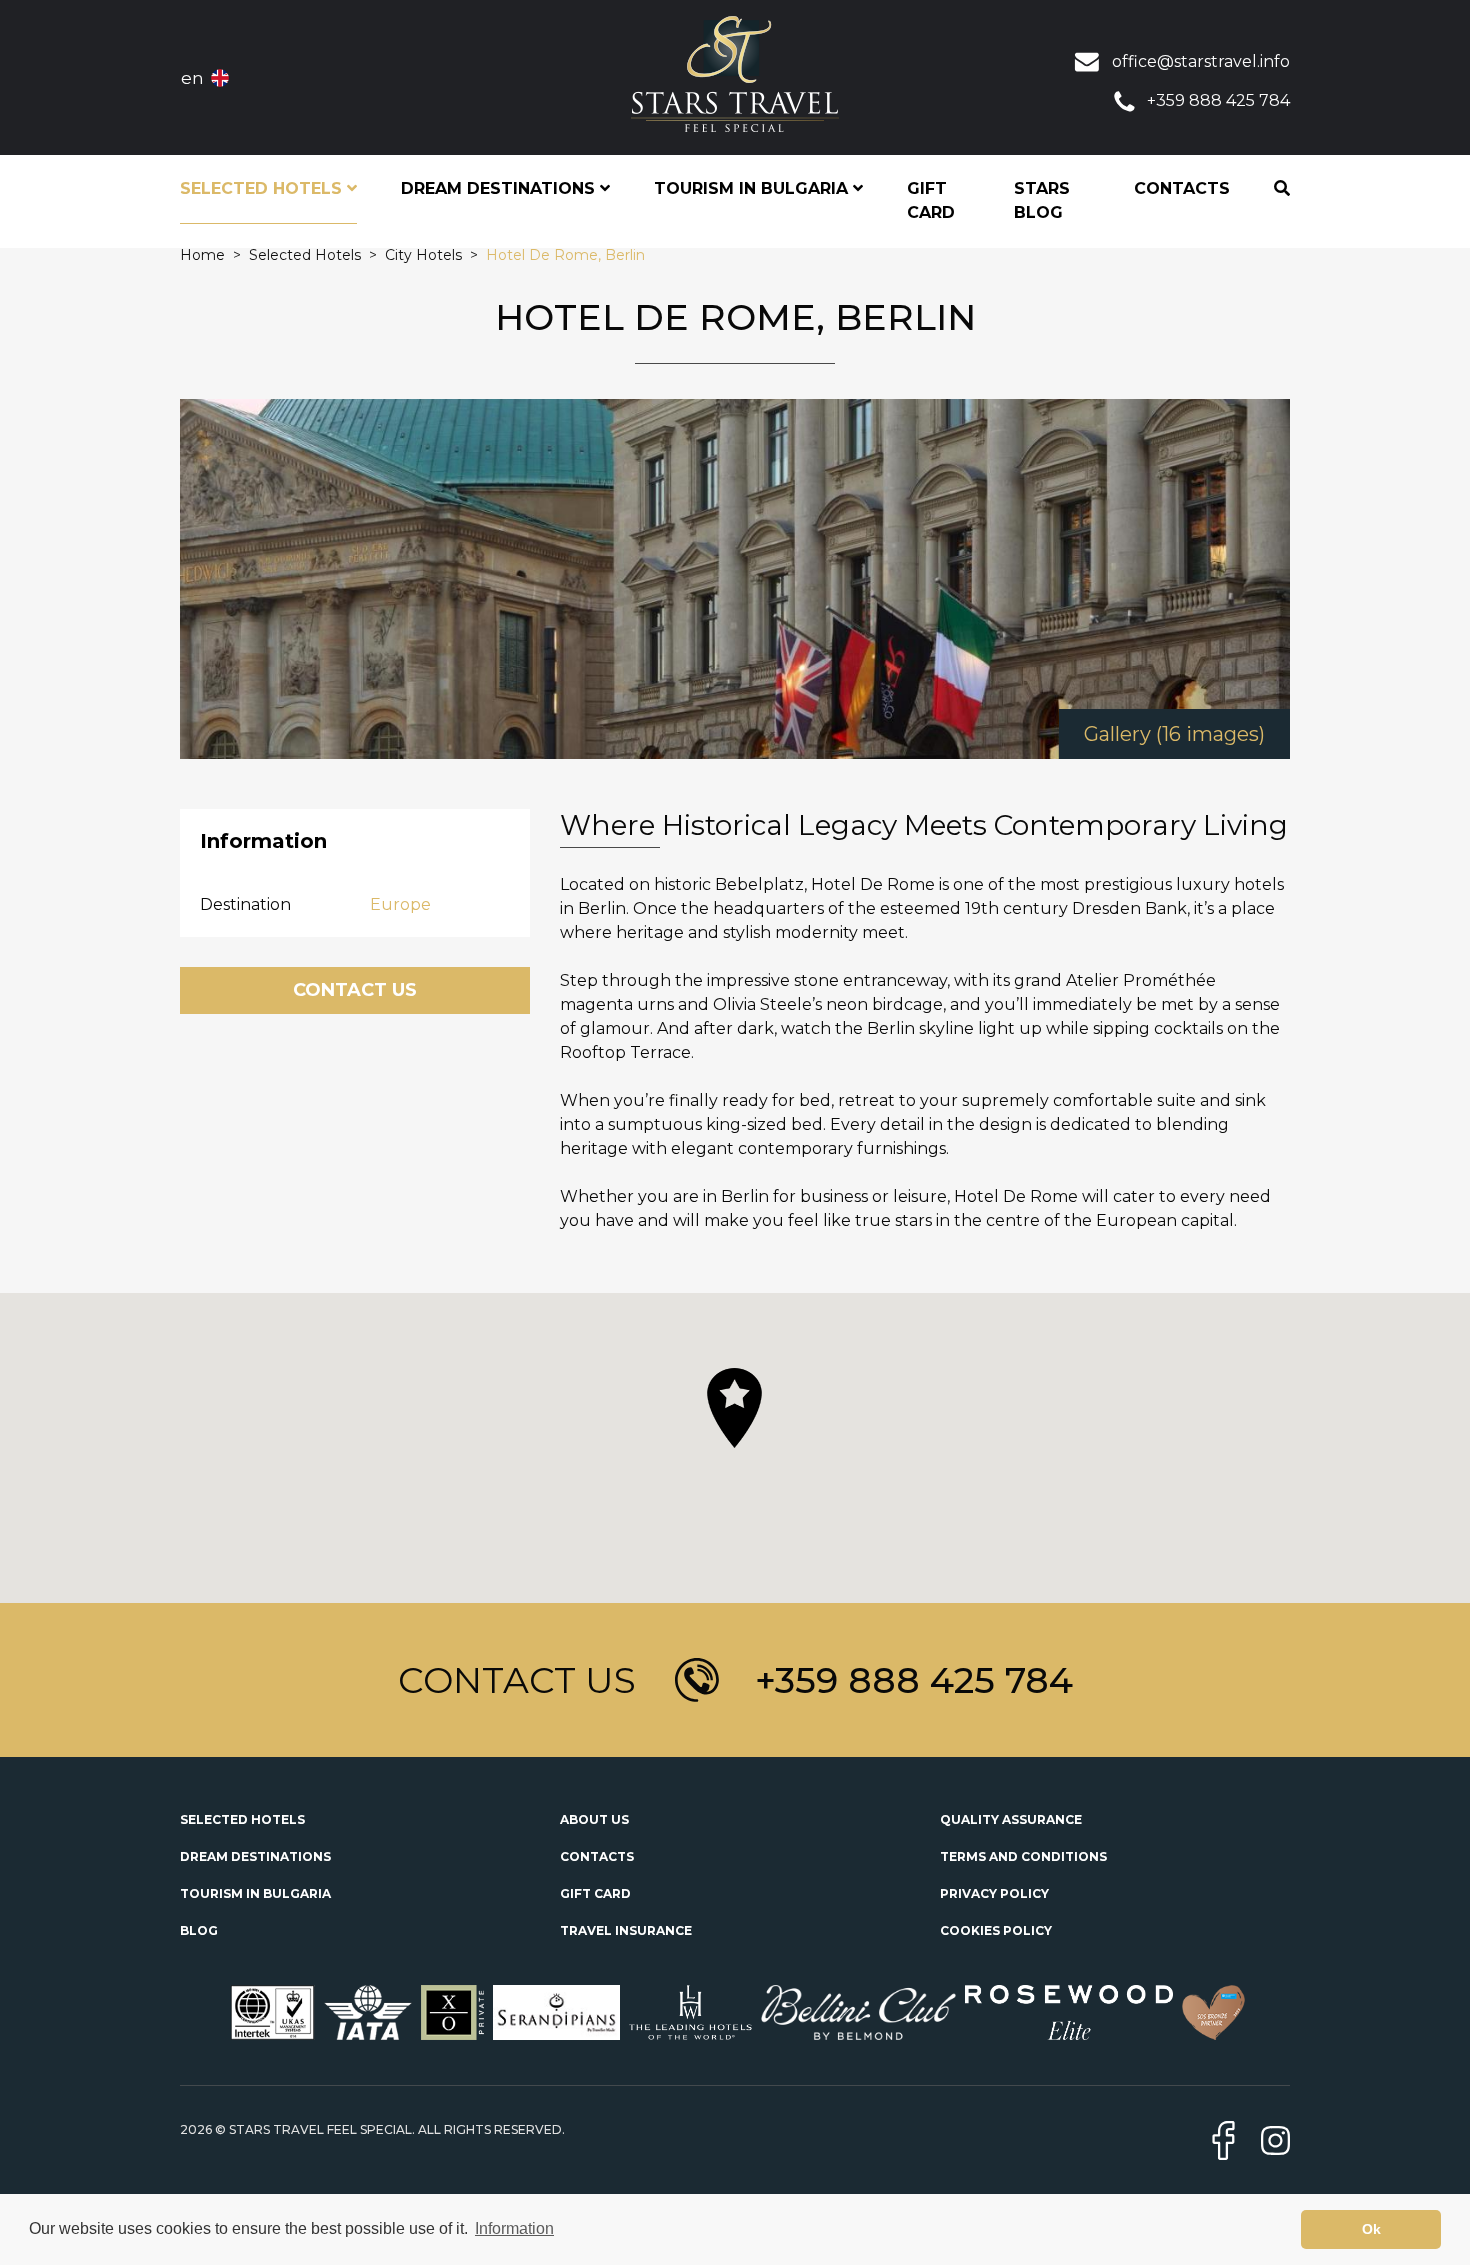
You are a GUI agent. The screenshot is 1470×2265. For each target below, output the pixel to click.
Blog (199, 1930)
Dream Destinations (255, 1856)
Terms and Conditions (1023, 1856)
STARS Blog (1042, 200)
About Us (594, 1819)
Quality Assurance (1011, 1819)
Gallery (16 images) (1174, 734)
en (192, 78)
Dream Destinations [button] (500, 188)
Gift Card (931, 200)
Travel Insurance (626, 1930)
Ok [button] (1371, 2229)
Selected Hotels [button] (263, 188)
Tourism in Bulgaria (255, 1893)
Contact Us (355, 990)
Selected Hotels (242, 1819)
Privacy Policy (994, 1893)
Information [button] (514, 2228)
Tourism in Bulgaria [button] (753, 188)
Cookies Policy (996, 1930)
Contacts (1182, 188)
